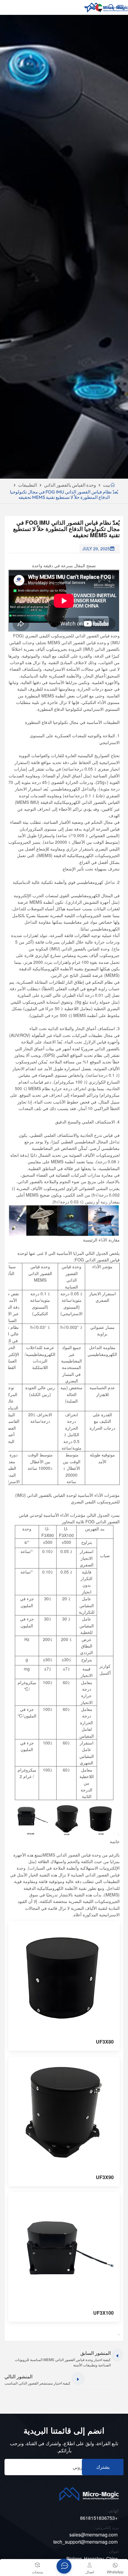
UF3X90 (105, 2177)
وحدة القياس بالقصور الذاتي (70, 485)
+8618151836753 (99, 2518)
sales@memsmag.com (93, 2535)
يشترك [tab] (103, 2467)
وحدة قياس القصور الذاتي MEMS (77, 642)
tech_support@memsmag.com (85, 2542)
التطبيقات (28, 485)
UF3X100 (103, 2313)
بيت (107, 485)
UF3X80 (105, 2042)
